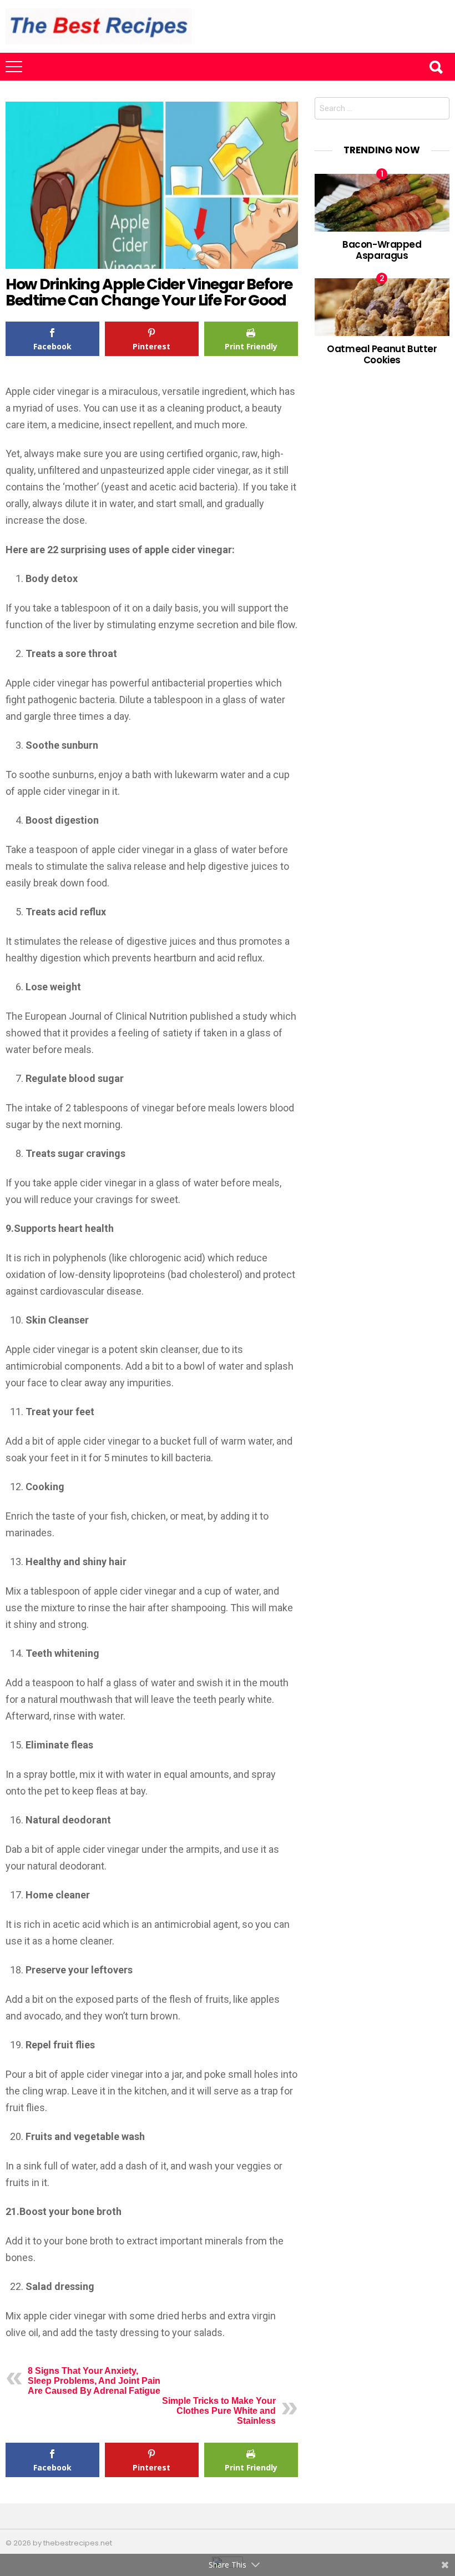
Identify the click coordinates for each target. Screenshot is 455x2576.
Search (436, 67)
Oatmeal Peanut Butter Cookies (382, 354)
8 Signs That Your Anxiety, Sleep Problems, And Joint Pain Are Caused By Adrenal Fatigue (94, 2381)
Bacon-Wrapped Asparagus (382, 250)
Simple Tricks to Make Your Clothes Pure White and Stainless (219, 2411)
